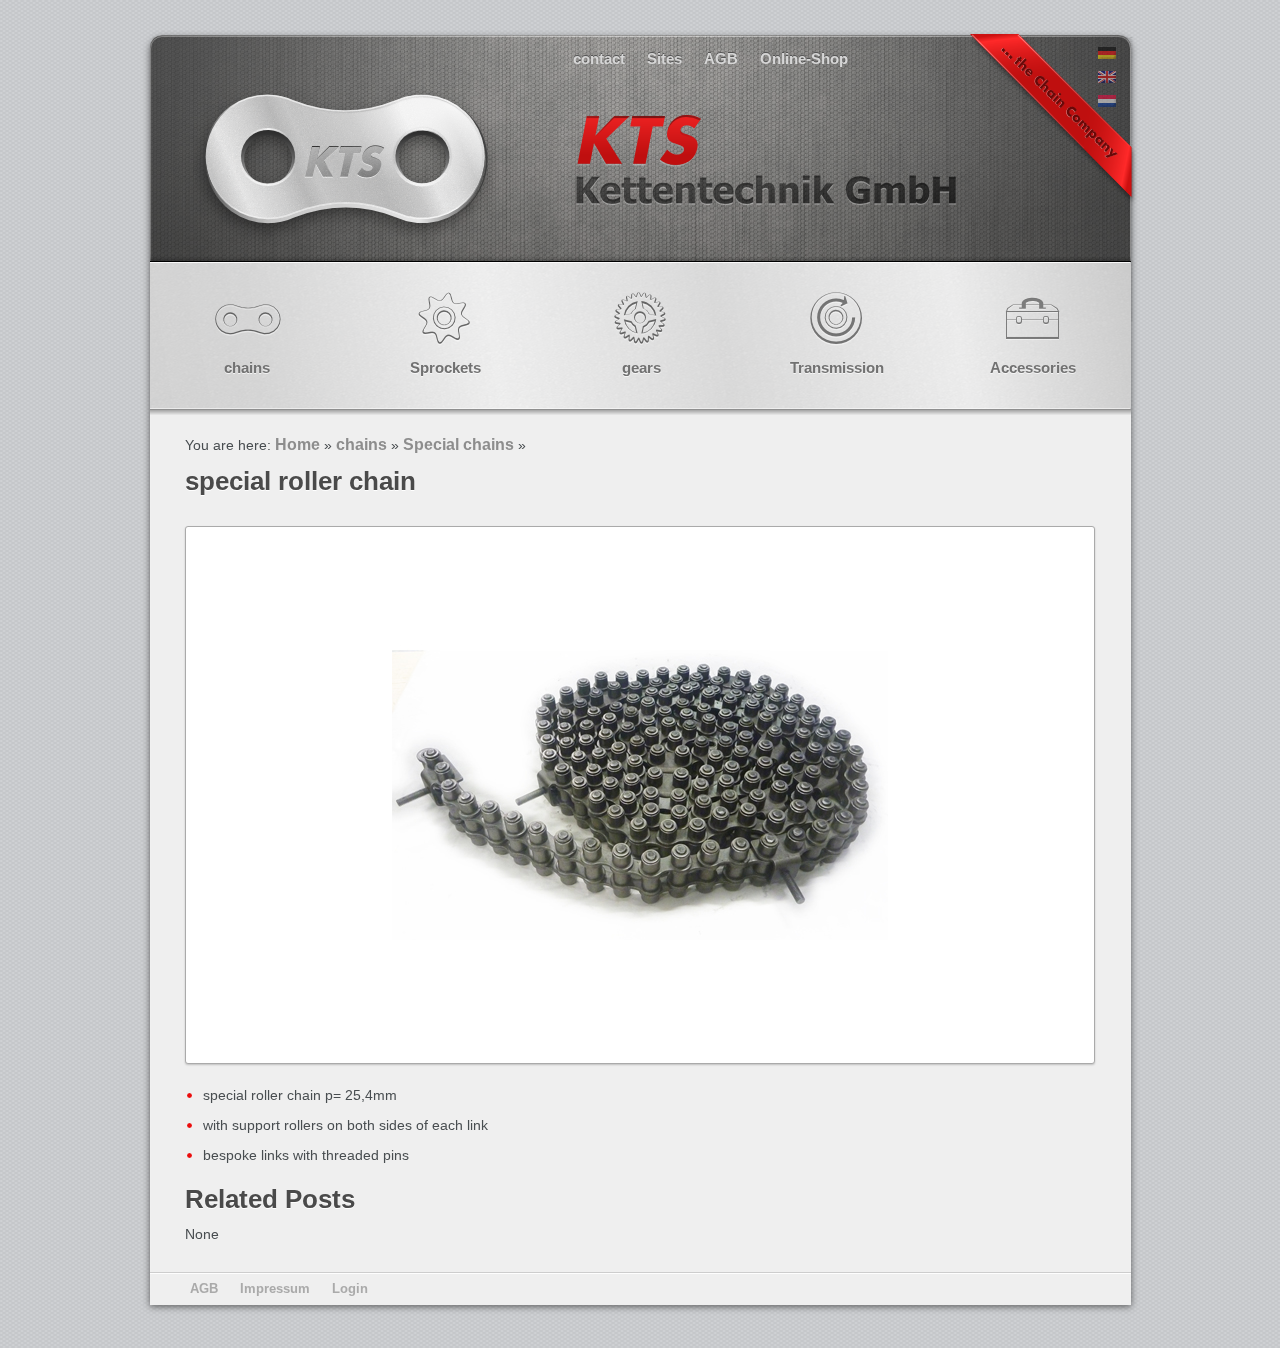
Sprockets (445, 367)
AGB (721, 58)
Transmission (837, 367)
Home (297, 444)
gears (641, 367)
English (578, 179)
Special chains (458, 444)
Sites (664, 58)
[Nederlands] (1107, 102)
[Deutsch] (1107, 54)
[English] (1107, 78)
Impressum (275, 1288)
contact (599, 58)
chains (247, 367)
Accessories (1033, 367)
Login (350, 1288)
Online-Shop (804, 58)
